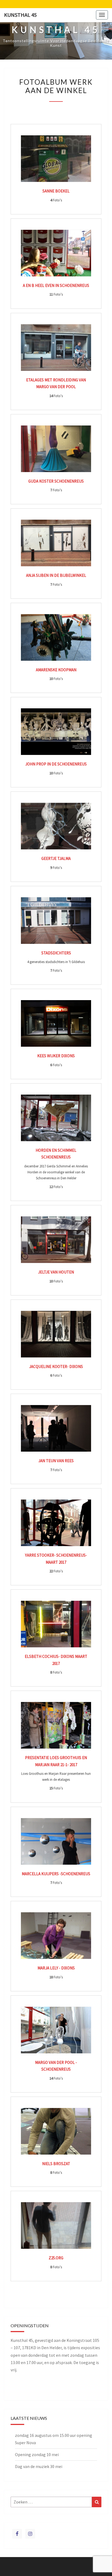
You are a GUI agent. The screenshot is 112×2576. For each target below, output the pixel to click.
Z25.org (56, 2258)
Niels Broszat (56, 2164)
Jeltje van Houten (56, 1272)
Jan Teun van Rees (56, 1461)
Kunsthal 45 (20, 15)
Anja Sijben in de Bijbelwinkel (56, 575)
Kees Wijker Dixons (56, 1056)
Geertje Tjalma (56, 858)
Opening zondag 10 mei (37, 2454)
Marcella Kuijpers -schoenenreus (56, 1874)
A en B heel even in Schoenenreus (56, 285)
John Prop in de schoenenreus (56, 764)
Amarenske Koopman (56, 670)
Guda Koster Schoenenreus (56, 481)
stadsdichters (56, 953)
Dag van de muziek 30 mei (39, 2466)
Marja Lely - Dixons (56, 1968)
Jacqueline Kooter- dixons (56, 1366)
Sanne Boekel (56, 191)
